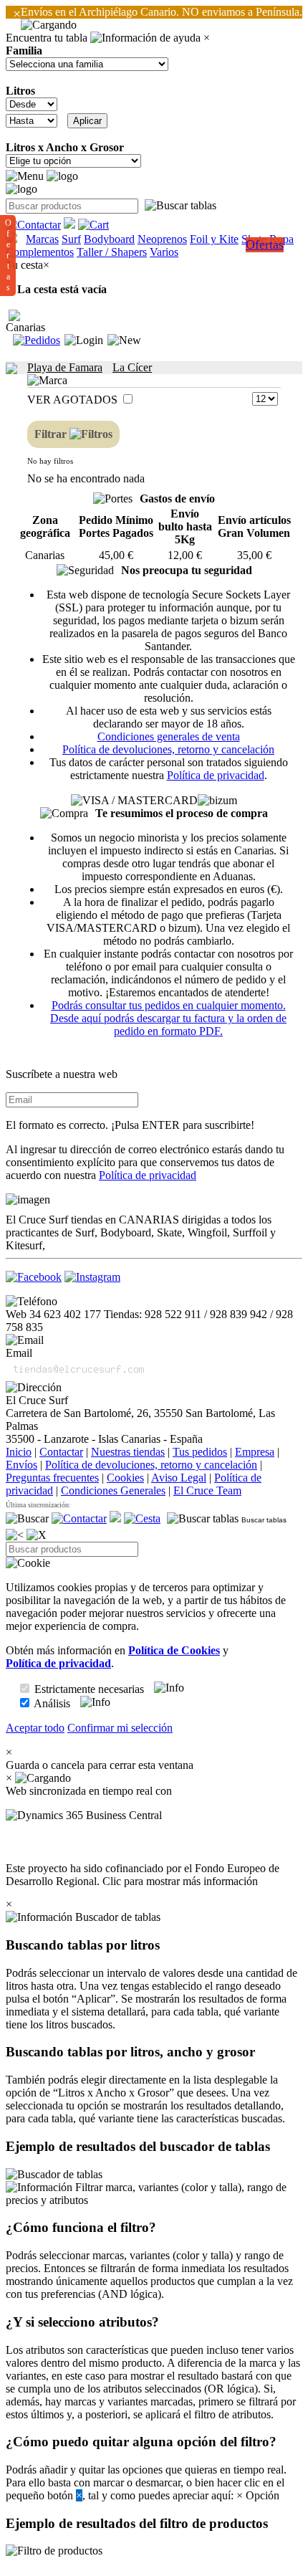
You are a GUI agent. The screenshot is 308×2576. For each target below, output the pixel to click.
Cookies (125, 1478)
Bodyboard (109, 239)
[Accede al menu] (25, 176)
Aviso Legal (179, 1478)
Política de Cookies (174, 1650)
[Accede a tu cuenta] (84, 340)
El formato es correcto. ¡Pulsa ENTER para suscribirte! (130, 1125)
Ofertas (265, 244)
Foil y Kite (214, 239)
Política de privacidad (216, 775)
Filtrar (52, 434)
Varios (164, 252)
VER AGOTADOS (74, 400)
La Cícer (132, 367)
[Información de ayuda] (145, 38)
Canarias (25, 327)
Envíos (21, 1465)
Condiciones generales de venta (169, 736)
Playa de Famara (65, 367)
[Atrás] (15, 1535)
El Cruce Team (207, 1490)
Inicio (19, 1452)
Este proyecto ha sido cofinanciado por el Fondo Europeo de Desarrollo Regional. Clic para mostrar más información (143, 1875)
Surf (71, 239)
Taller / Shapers (112, 252)
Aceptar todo (35, 1728)
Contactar (61, 1452)
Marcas (42, 239)
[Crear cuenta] (124, 340)
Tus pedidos (200, 1452)
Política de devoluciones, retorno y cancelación (168, 749)
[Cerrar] (37, 1535)
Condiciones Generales (113, 1490)
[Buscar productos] (27, 1519)
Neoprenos (162, 239)
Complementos (40, 252)
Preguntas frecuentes (52, 1478)
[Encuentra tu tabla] (181, 206)
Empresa (255, 1452)
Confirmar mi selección (120, 1728)
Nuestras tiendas (128, 1452)
